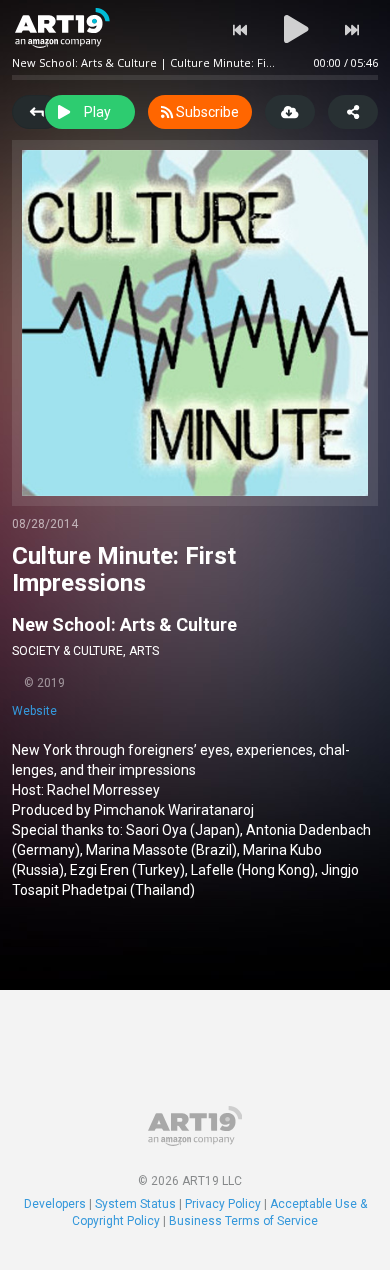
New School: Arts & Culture (124, 624)
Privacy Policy (223, 1204)
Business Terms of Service (243, 1221)
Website (34, 711)
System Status (135, 1204)
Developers (55, 1204)
